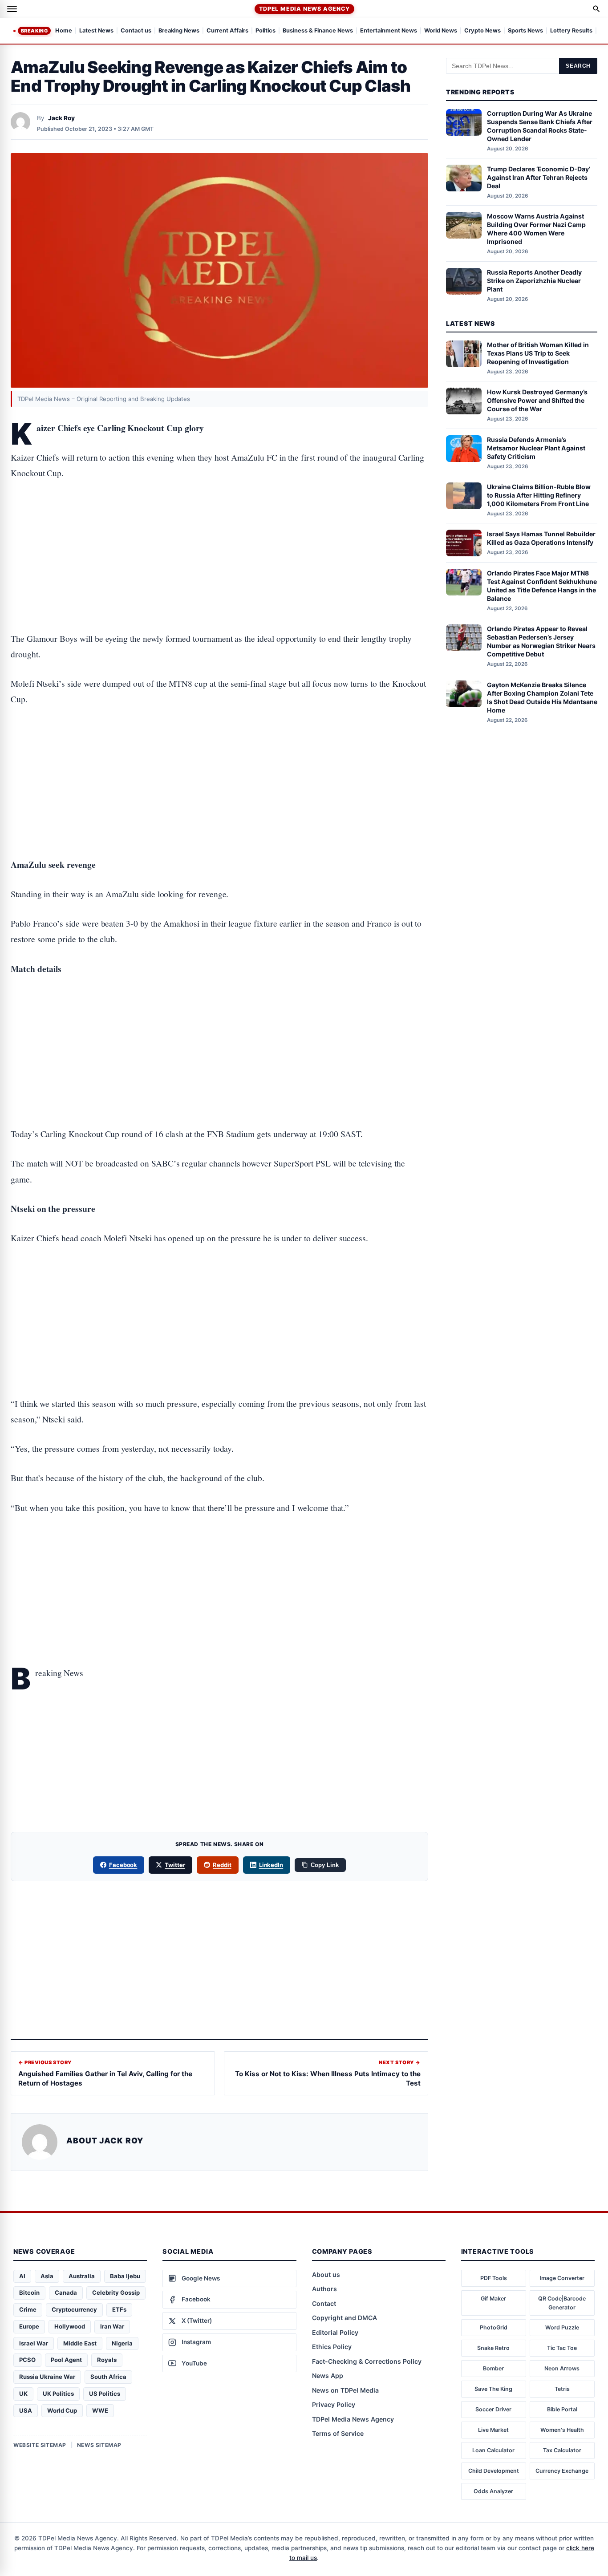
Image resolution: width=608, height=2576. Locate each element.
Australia (82, 2276)
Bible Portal (562, 2409)
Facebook (123, 1865)
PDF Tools (494, 2278)
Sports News (525, 31)
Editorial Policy (335, 2332)
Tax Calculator (562, 2450)
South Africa (108, 2377)
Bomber (493, 2368)
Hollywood (70, 2326)
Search (578, 66)
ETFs (119, 2309)
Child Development (494, 2471)
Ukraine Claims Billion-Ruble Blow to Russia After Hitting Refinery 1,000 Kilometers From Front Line (539, 495)
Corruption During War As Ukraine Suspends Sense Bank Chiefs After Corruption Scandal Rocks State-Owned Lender (540, 126)
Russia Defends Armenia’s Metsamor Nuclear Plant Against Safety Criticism (536, 448)
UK (23, 2394)
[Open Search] (596, 9)
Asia (47, 2276)
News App (328, 2376)
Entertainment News (389, 31)
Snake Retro (493, 2348)
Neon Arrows (562, 2368)
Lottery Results (571, 31)
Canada (66, 2292)
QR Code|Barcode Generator (562, 2303)
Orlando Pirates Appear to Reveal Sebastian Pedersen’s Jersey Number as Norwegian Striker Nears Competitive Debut (541, 641)
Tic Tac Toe (562, 2348)
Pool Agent (66, 2360)
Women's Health (562, 2430)
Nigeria (122, 2343)
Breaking (34, 31)
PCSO (27, 2360)
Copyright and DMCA (345, 2318)
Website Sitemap (40, 2445)
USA (26, 2410)
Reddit (222, 1865)
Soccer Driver (493, 2409)
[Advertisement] (219, 528)
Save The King (493, 2389)
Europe (29, 2326)
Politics (265, 31)
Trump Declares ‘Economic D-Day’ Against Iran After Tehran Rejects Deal (539, 177)
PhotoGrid (494, 2327)
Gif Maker (493, 2299)
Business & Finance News (318, 31)
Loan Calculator (493, 2450)
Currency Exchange (562, 2471)
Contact (324, 2303)
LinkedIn (271, 1865)
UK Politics (58, 2394)
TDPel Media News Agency (304, 9)
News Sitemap (99, 2445)
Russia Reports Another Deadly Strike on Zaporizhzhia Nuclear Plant (534, 281)
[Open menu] (12, 9)
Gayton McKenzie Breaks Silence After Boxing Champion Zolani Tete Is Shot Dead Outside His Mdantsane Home (542, 697)
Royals (107, 2360)
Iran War (112, 2326)
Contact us (136, 31)
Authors (324, 2289)
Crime (28, 2309)
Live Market (493, 2430)
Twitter (175, 1865)
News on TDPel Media (345, 2390)
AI (22, 2276)
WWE (100, 2410)
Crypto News (482, 31)
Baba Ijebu (125, 2276)
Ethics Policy (332, 2347)
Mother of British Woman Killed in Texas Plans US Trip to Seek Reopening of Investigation (538, 353)
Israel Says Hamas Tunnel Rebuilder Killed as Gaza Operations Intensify (541, 538)
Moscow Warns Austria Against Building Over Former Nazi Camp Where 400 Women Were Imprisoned (536, 229)
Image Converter (562, 2278)
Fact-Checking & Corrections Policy (367, 2361)
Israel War (34, 2343)
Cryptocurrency (74, 2309)
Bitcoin (29, 2292)
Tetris (562, 2389)
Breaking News (179, 31)
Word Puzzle (562, 2327)
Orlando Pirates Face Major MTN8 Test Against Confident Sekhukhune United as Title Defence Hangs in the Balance (542, 586)
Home (64, 31)
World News (441, 31)
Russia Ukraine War (47, 2377)
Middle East (80, 2343)
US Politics (105, 2394)
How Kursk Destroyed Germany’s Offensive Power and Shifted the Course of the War (537, 400)
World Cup (62, 2410)
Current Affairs (227, 31)
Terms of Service (338, 2433)
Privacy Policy (334, 2404)
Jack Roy (61, 118)
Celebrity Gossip (116, 2292)
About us (326, 2274)
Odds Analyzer (493, 2491)
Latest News (96, 31)
